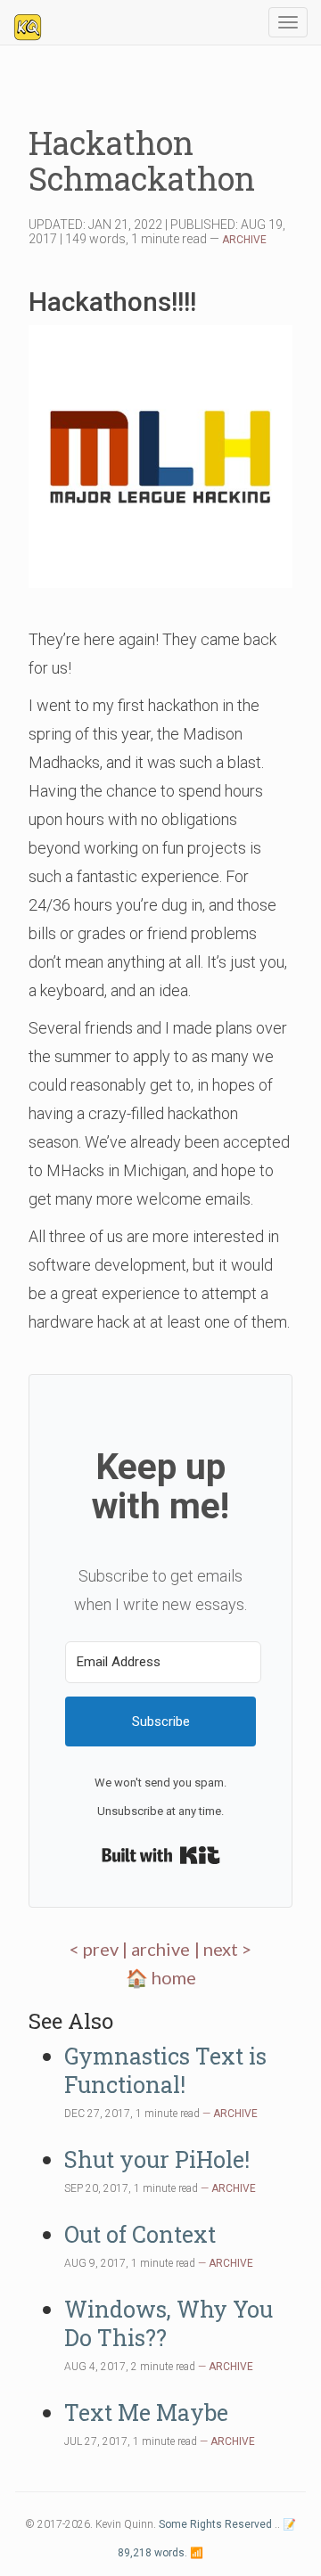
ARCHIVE (244, 240)
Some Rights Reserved (215, 2524)
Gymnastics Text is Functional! (165, 2070)
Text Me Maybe (146, 2412)
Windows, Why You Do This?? (169, 2323)
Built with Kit (161, 1855)
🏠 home (161, 1977)
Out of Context (140, 2234)
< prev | (100, 1949)
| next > (223, 1949)
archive (160, 1949)
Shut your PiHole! (157, 2159)
